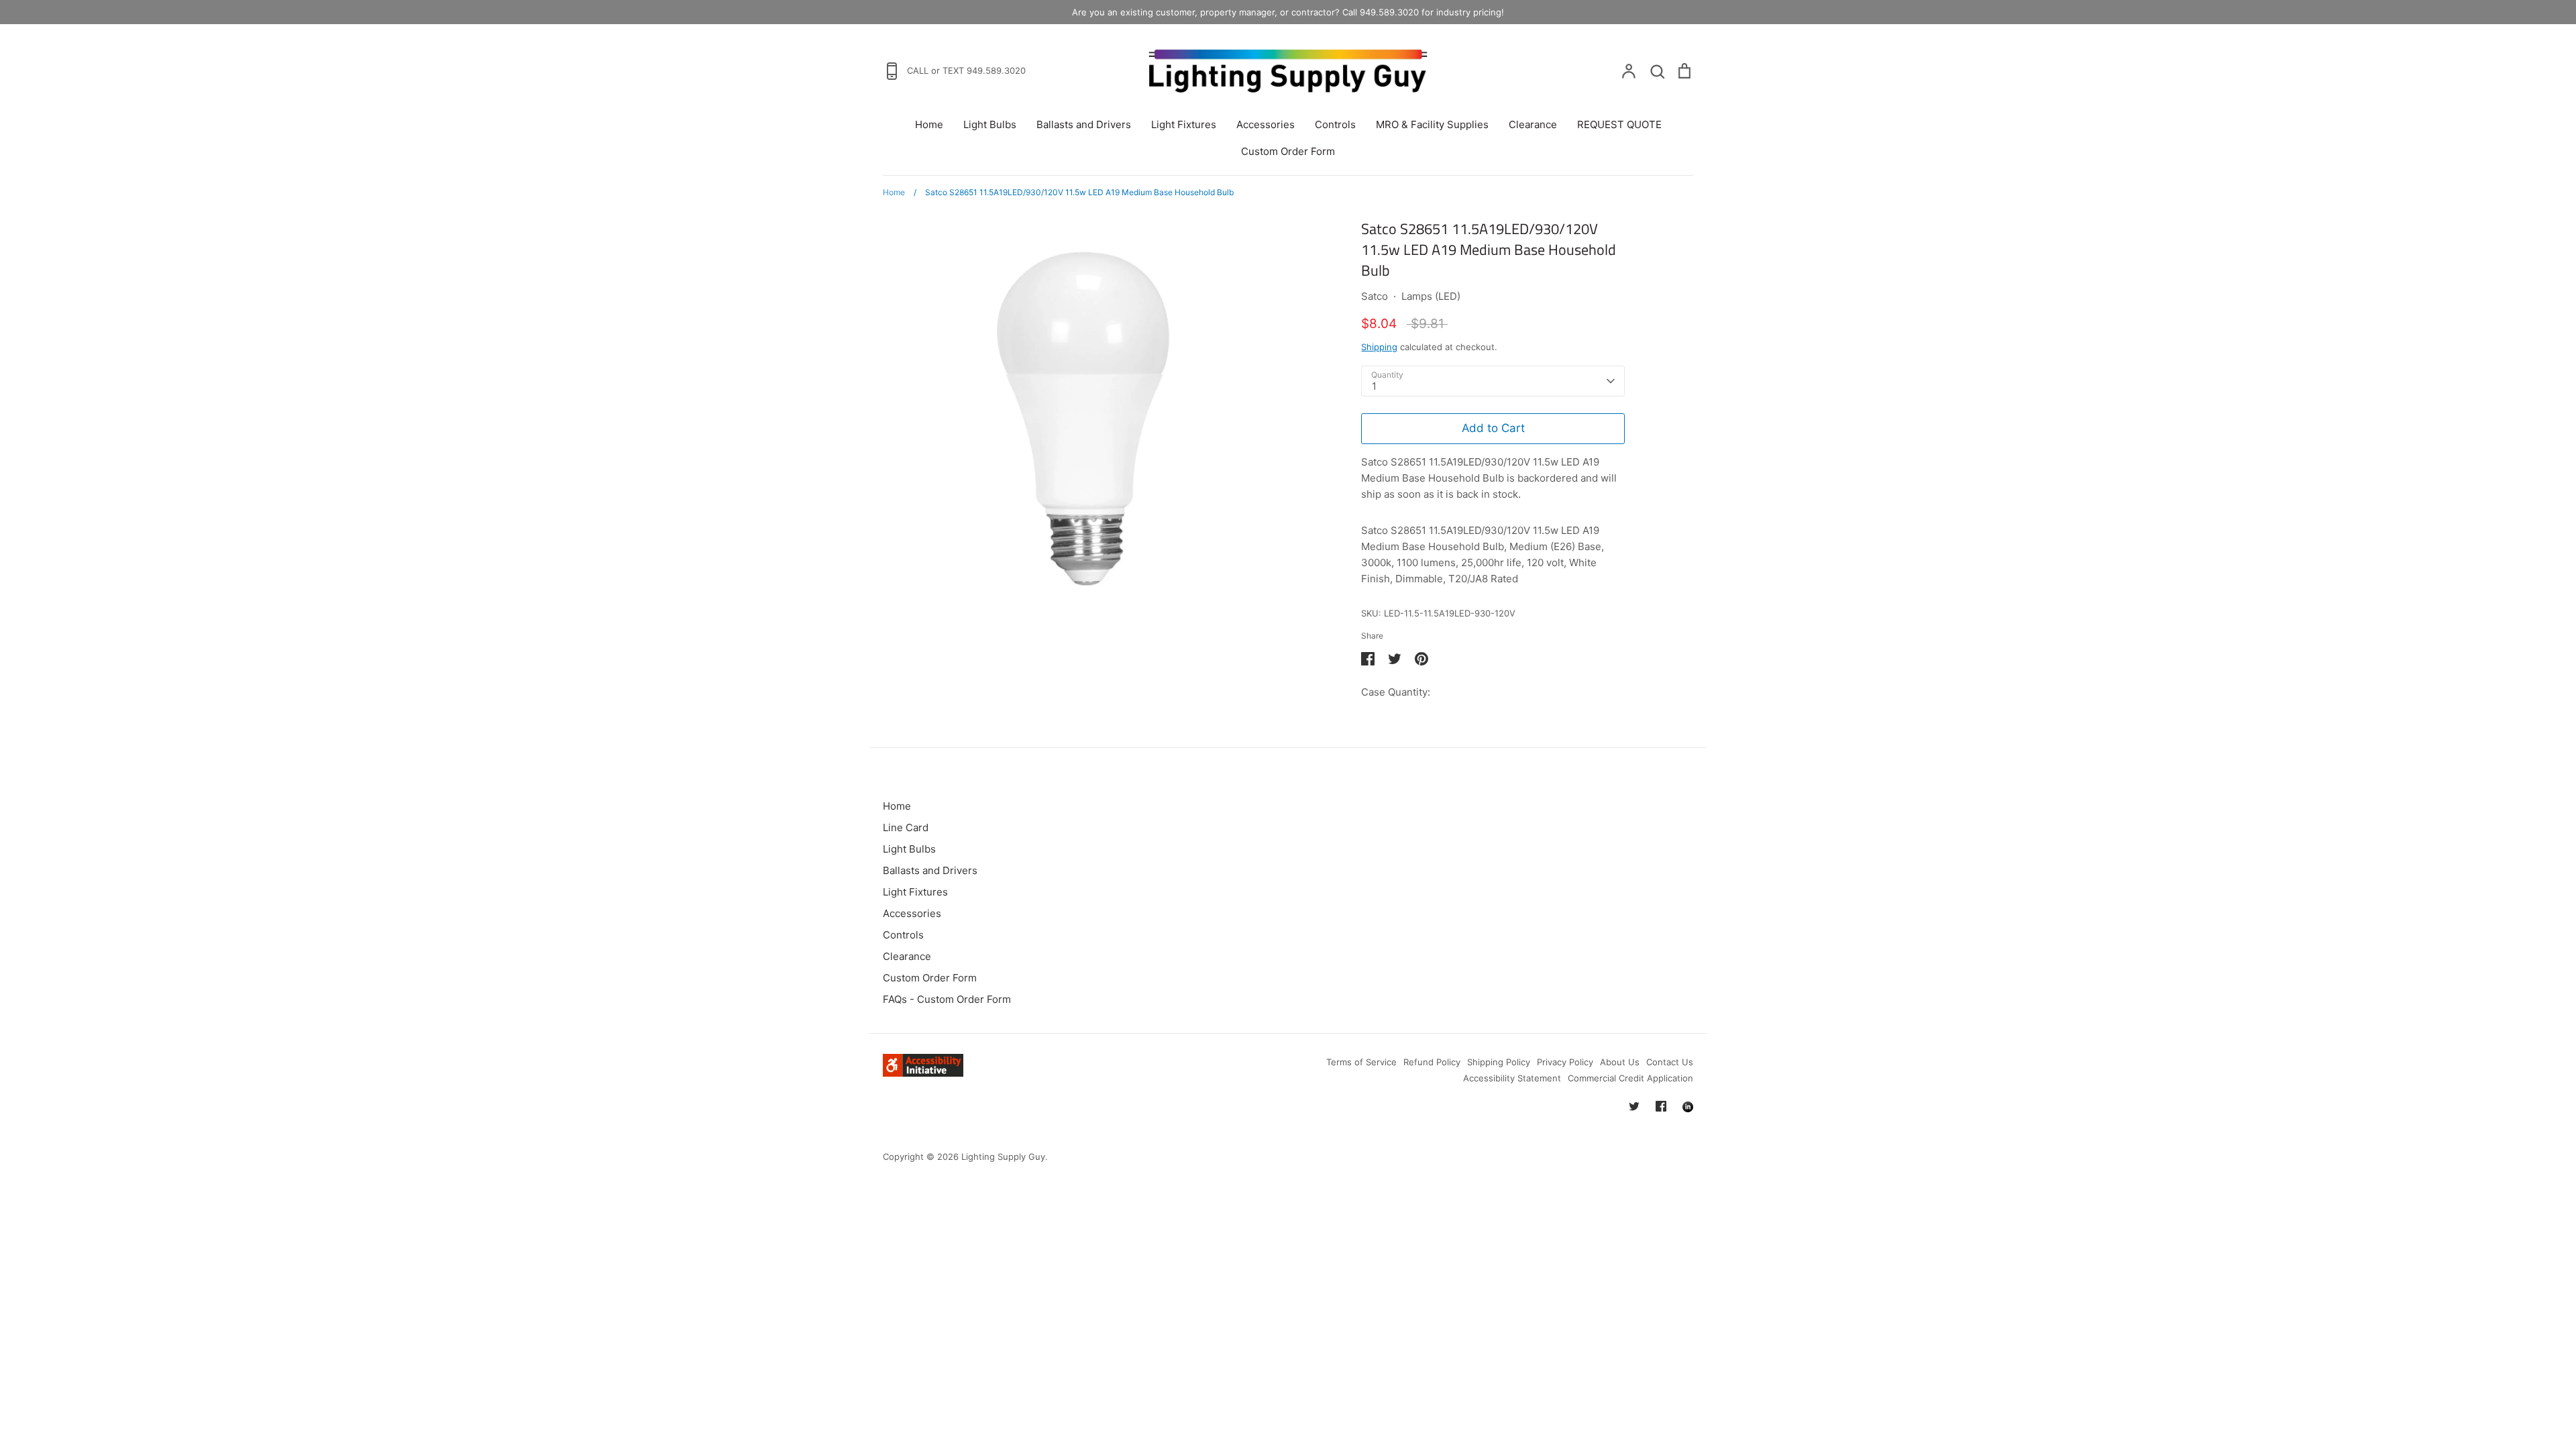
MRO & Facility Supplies (1432, 124)
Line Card (906, 827)
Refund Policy (1432, 1062)
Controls (1335, 124)
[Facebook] (1661, 1106)
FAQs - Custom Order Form (947, 999)
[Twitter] (1634, 1106)
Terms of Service (1361, 1062)
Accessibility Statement (1512, 1078)
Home (929, 124)
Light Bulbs (990, 124)
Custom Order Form (1288, 151)
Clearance (1533, 124)
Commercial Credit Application (1630, 1078)
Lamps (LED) (1431, 296)
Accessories (1266, 124)
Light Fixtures (1184, 124)
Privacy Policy (1565, 1062)
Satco (1375, 296)
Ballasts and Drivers (1084, 124)
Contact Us (1670, 1062)
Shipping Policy (1499, 1062)
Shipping (1379, 347)
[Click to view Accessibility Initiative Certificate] (923, 1073)
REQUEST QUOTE (1619, 124)
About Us (1620, 1062)
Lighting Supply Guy (1003, 1157)
